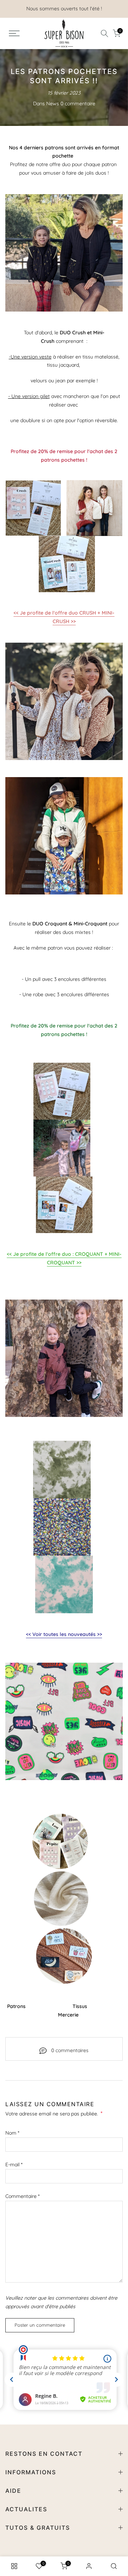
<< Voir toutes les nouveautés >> (64, 1634)
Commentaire (22, 2196)
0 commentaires (70, 2050)
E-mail (14, 2165)
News (53, 103)
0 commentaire (78, 103)
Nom (12, 2133)
